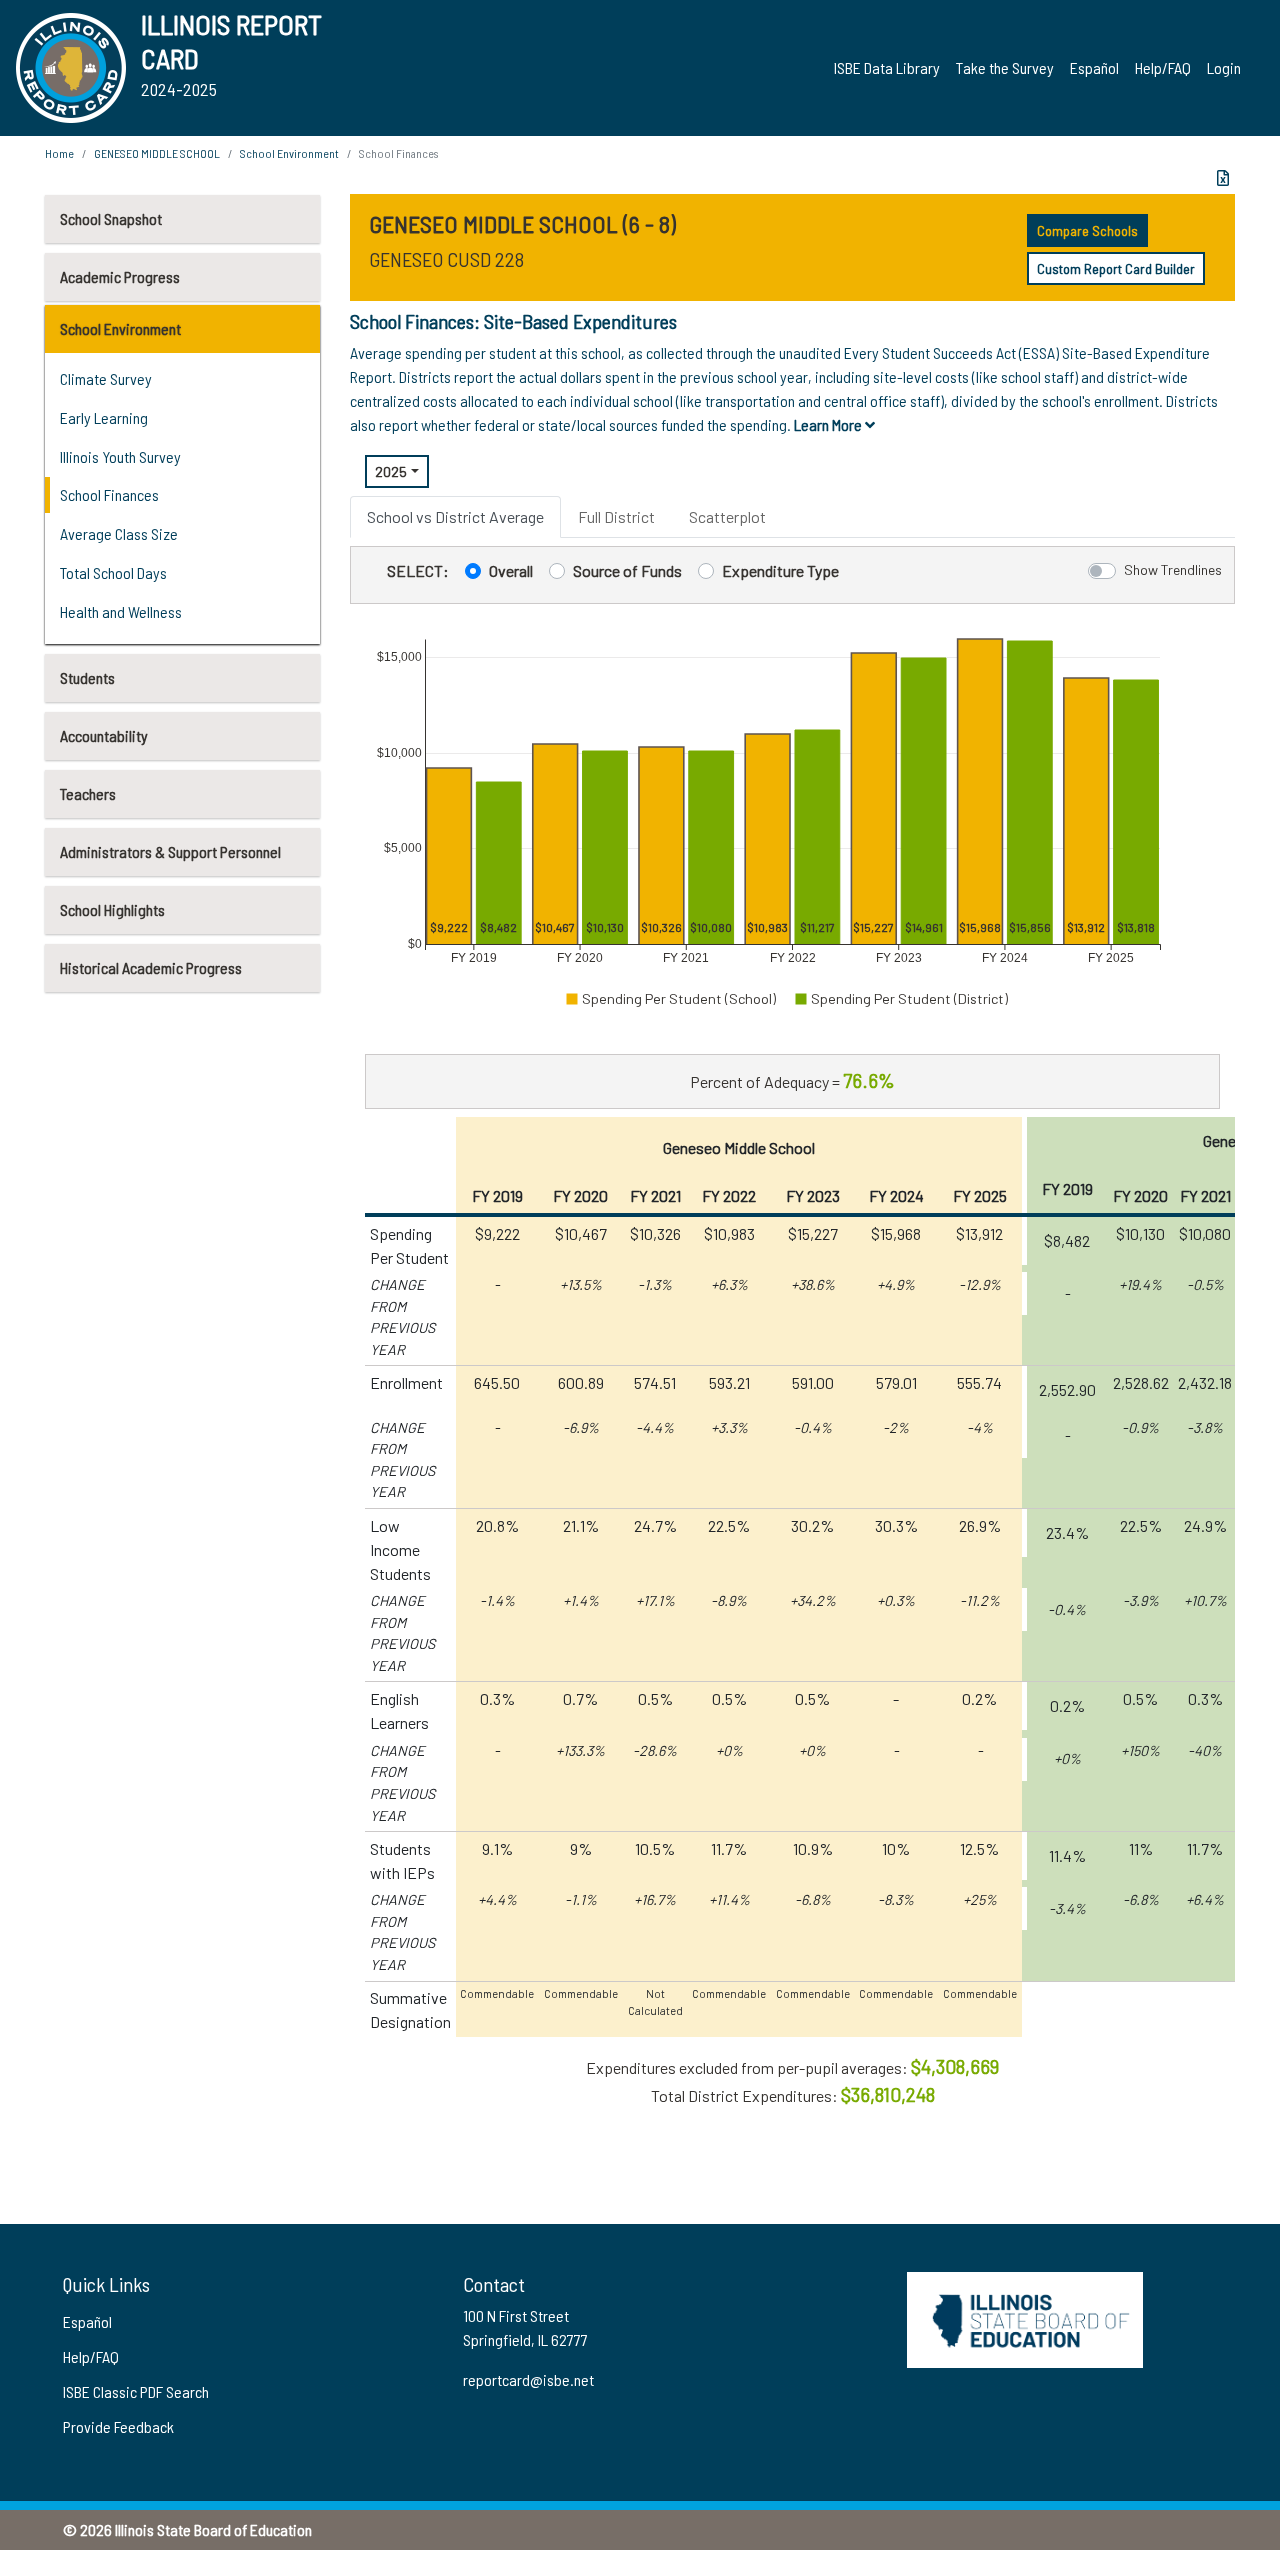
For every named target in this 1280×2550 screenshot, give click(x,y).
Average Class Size (119, 533)
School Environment (120, 328)
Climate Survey (106, 378)
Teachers (88, 793)
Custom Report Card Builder (1116, 268)
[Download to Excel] (1223, 178)
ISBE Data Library (887, 67)
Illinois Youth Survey (120, 456)
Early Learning (104, 417)
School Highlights (112, 909)
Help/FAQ (1163, 67)
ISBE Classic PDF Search (136, 2391)
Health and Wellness (121, 611)
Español (1094, 67)
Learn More (829, 424)
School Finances (109, 494)
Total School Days (113, 572)
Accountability (104, 735)
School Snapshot (111, 218)
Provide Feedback (118, 2426)
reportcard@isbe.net (528, 2379)
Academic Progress (120, 276)
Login (1224, 67)
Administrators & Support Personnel (170, 851)
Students (87, 677)
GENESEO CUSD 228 (446, 259)
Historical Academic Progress (151, 967)
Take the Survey (1005, 67)
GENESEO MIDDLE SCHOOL (157, 153)
